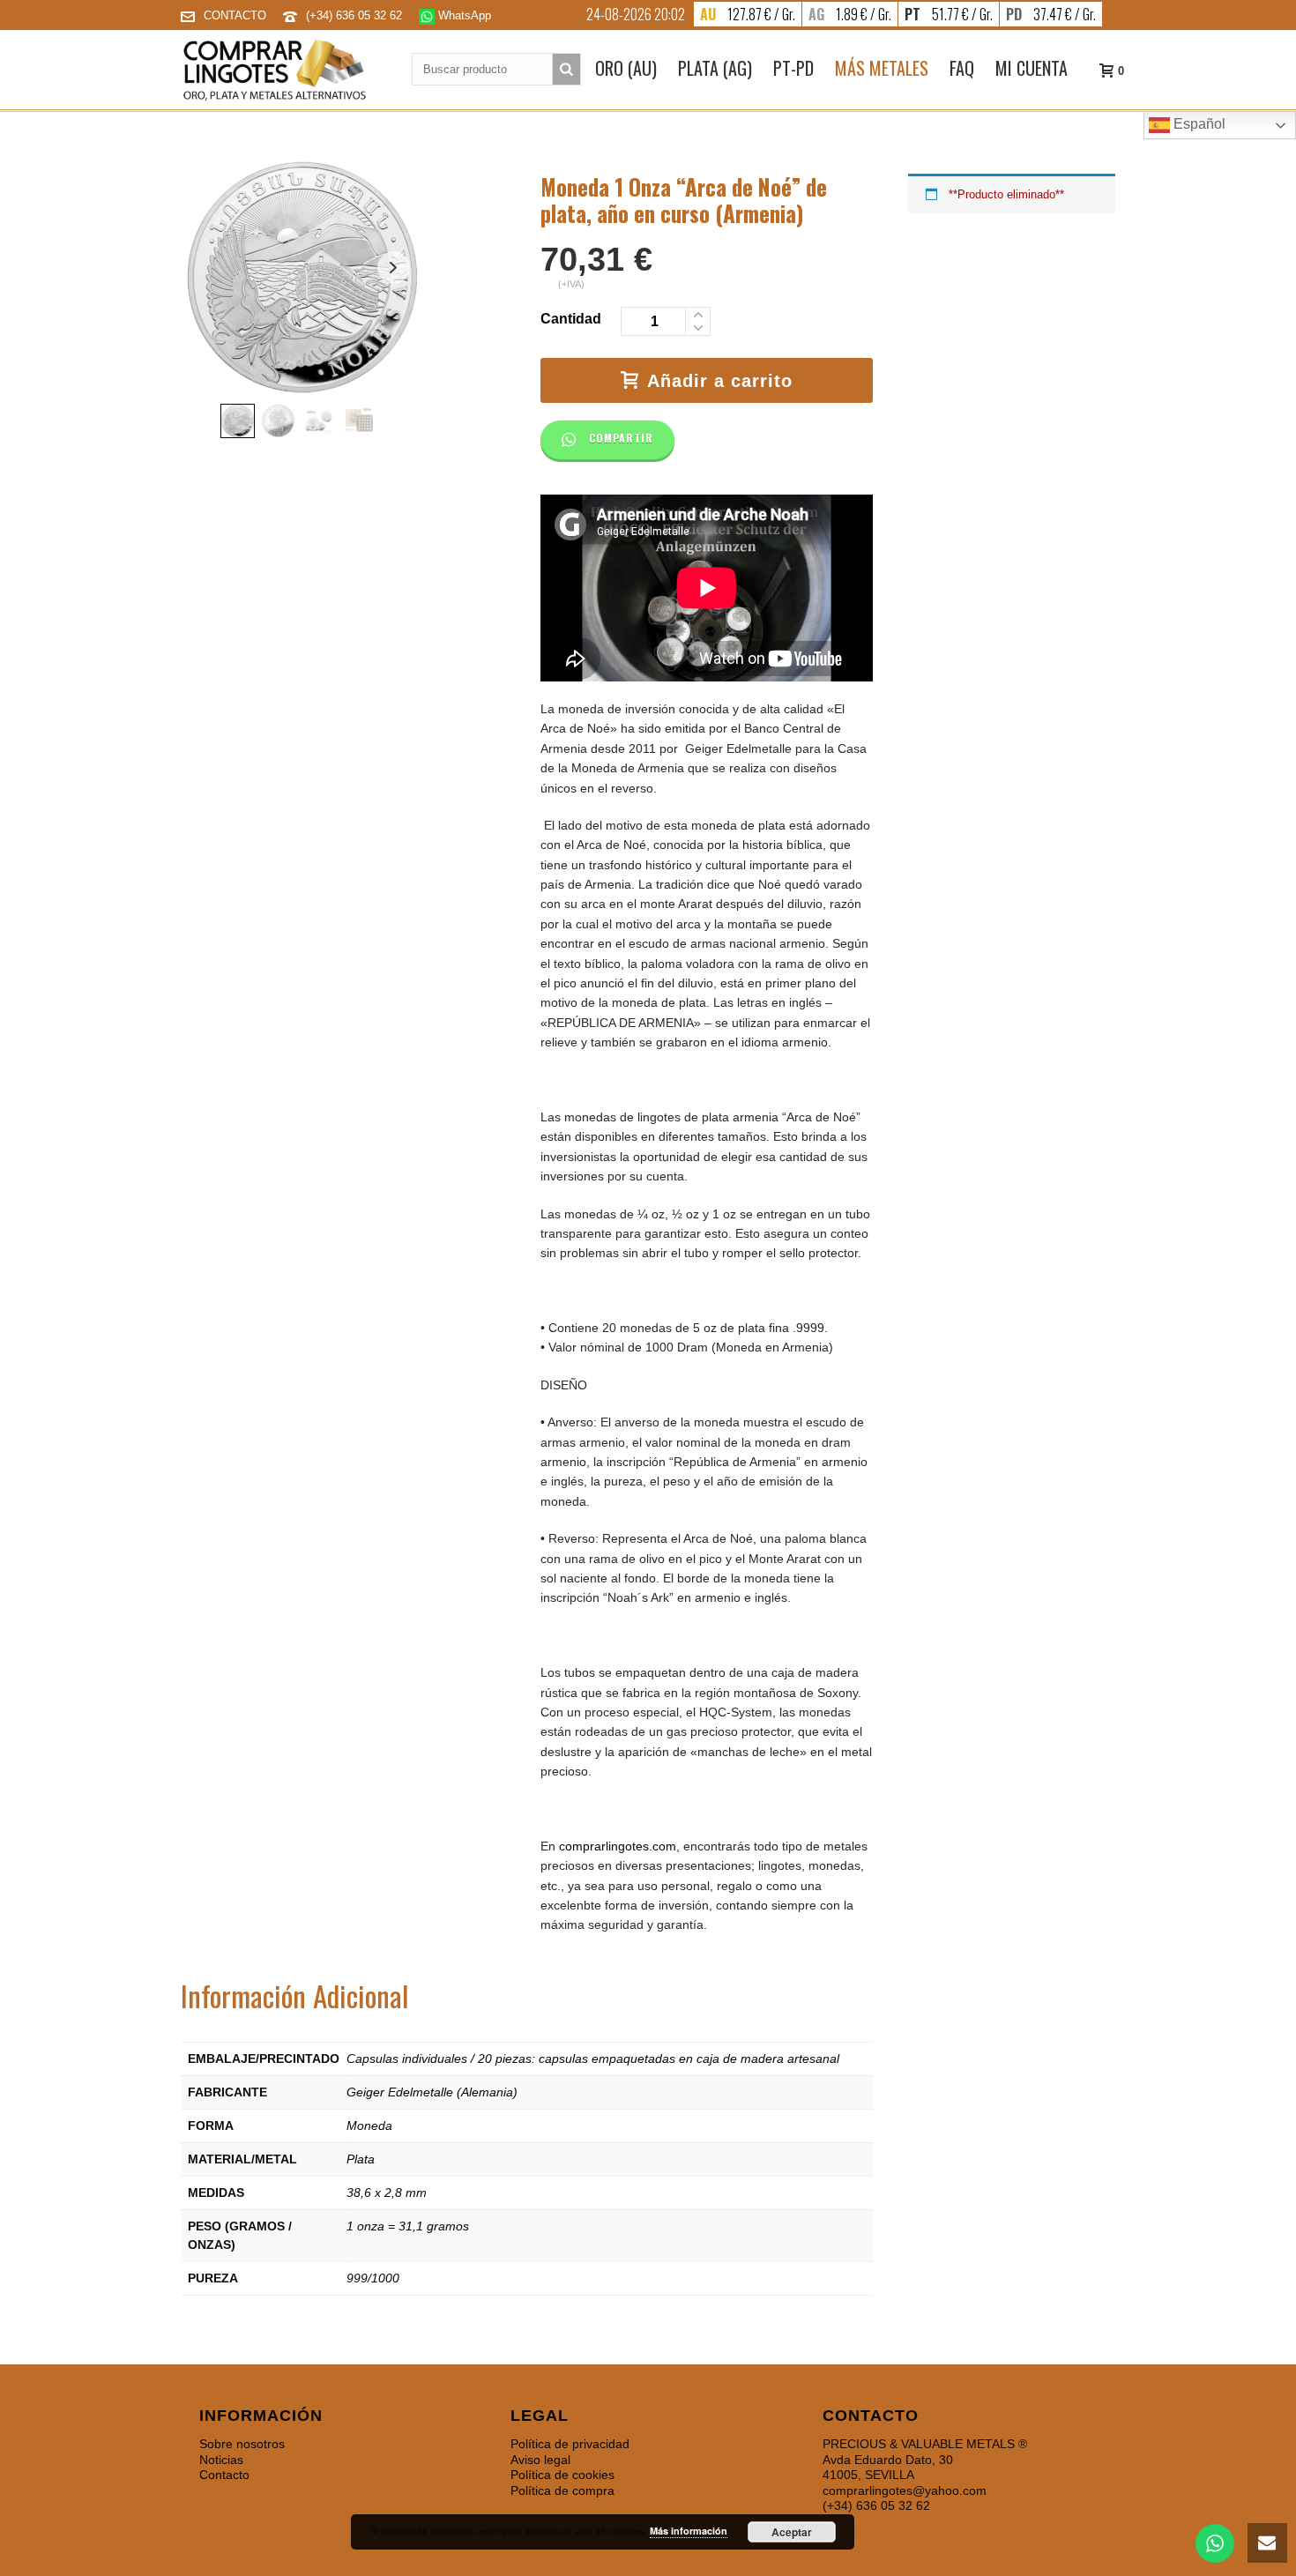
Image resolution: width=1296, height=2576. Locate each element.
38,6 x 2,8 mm (387, 2193)
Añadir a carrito (720, 381)
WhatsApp (463, 15)
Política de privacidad (570, 2444)
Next (394, 268)
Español (1198, 124)
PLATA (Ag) (715, 68)
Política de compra (562, 2490)
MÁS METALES (882, 68)
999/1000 (373, 2278)
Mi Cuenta (1032, 68)
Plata (361, 2159)
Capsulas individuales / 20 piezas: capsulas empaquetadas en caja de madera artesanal (593, 2059)
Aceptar (792, 2532)
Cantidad (571, 319)
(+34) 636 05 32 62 (356, 15)
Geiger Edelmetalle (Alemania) (432, 2092)
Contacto (224, 2475)
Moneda (369, 2126)
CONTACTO (235, 15)
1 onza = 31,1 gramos (408, 2226)
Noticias (221, 2460)
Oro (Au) (626, 68)
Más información (689, 2531)
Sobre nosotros (242, 2444)
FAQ (962, 68)
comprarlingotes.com (618, 1846)
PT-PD (793, 68)
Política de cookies (562, 2475)
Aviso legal (540, 2460)
